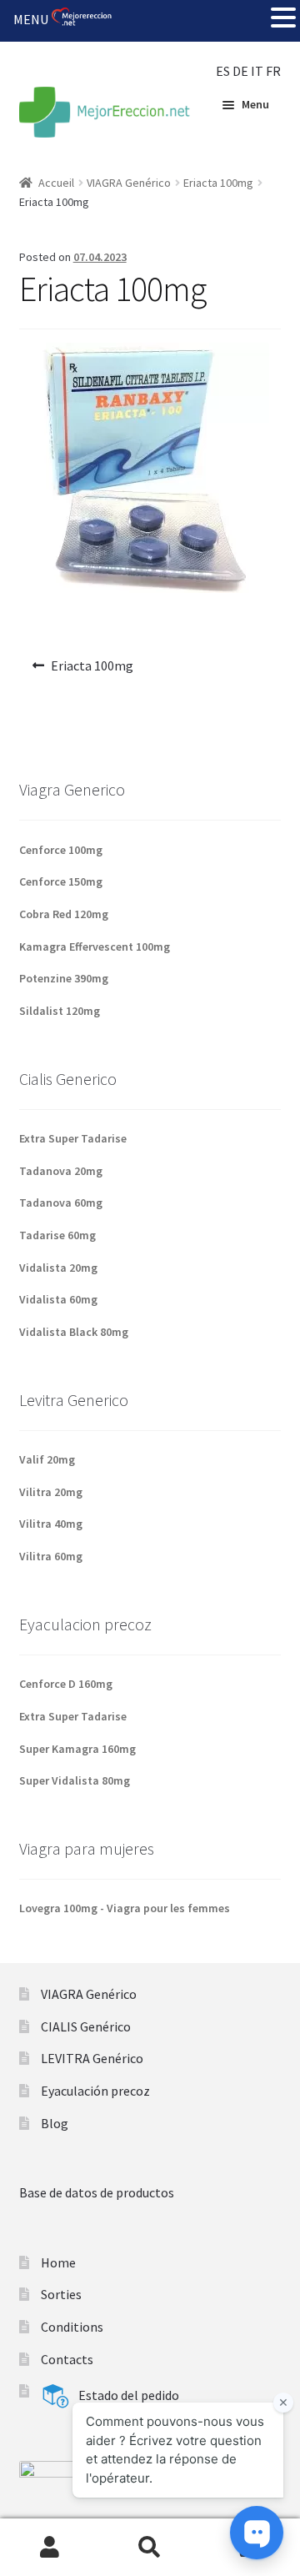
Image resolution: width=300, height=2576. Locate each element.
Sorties (61, 2294)
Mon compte (50, 2548)
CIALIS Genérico (86, 2026)
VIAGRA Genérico (129, 183)
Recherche (150, 2548)
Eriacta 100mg (218, 183)
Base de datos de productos (97, 2192)
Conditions (72, 2327)
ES (223, 71)
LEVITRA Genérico (92, 2058)
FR (273, 71)
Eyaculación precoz (95, 2091)
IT (257, 71)
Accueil (56, 183)
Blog (55, 2123)
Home (58, 2262)
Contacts (67, 2359)
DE (240, 71)
